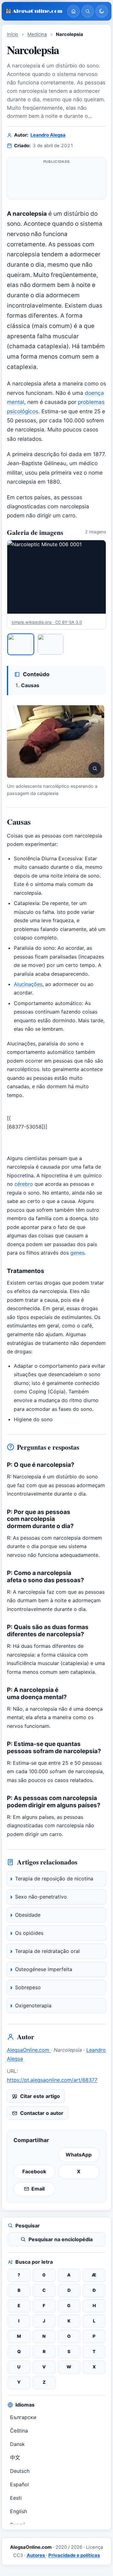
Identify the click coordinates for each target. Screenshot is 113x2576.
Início (13, 34)
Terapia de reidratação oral (47, 1951)
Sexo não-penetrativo (41, 1897)
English (19, 2511)
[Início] (73, 11)
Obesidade (28, 1915)
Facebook (34, 2171)
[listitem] (21, 644)
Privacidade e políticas (74, 2555)
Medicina (37, 34)
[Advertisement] (56, 179)
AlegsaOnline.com (29, 2050)
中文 (15, 2458)
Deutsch (20, 2471)
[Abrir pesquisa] (88, 11)
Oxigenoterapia (33, 2005)
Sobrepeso (28, 1987)
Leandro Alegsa (48, 135)
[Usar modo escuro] (102, 11)
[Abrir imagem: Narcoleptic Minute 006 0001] (56, 577)
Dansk (17, 2444)
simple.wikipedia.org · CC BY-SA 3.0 (47, 622)
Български (23, 2417)
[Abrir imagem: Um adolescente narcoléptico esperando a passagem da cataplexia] (56, 742)
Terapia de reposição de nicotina (54, 1879)
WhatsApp (79, 2155)
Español (19, 2484)
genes (77, 1253)
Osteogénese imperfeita (44, 1969)
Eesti (16, 2498)
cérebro (24, 1184)
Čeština (19, 2431)
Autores (36, 2555)
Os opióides (29, 1933)
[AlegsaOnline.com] (34, 11)
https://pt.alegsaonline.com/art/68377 (52, 2080)
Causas (30, 685)
